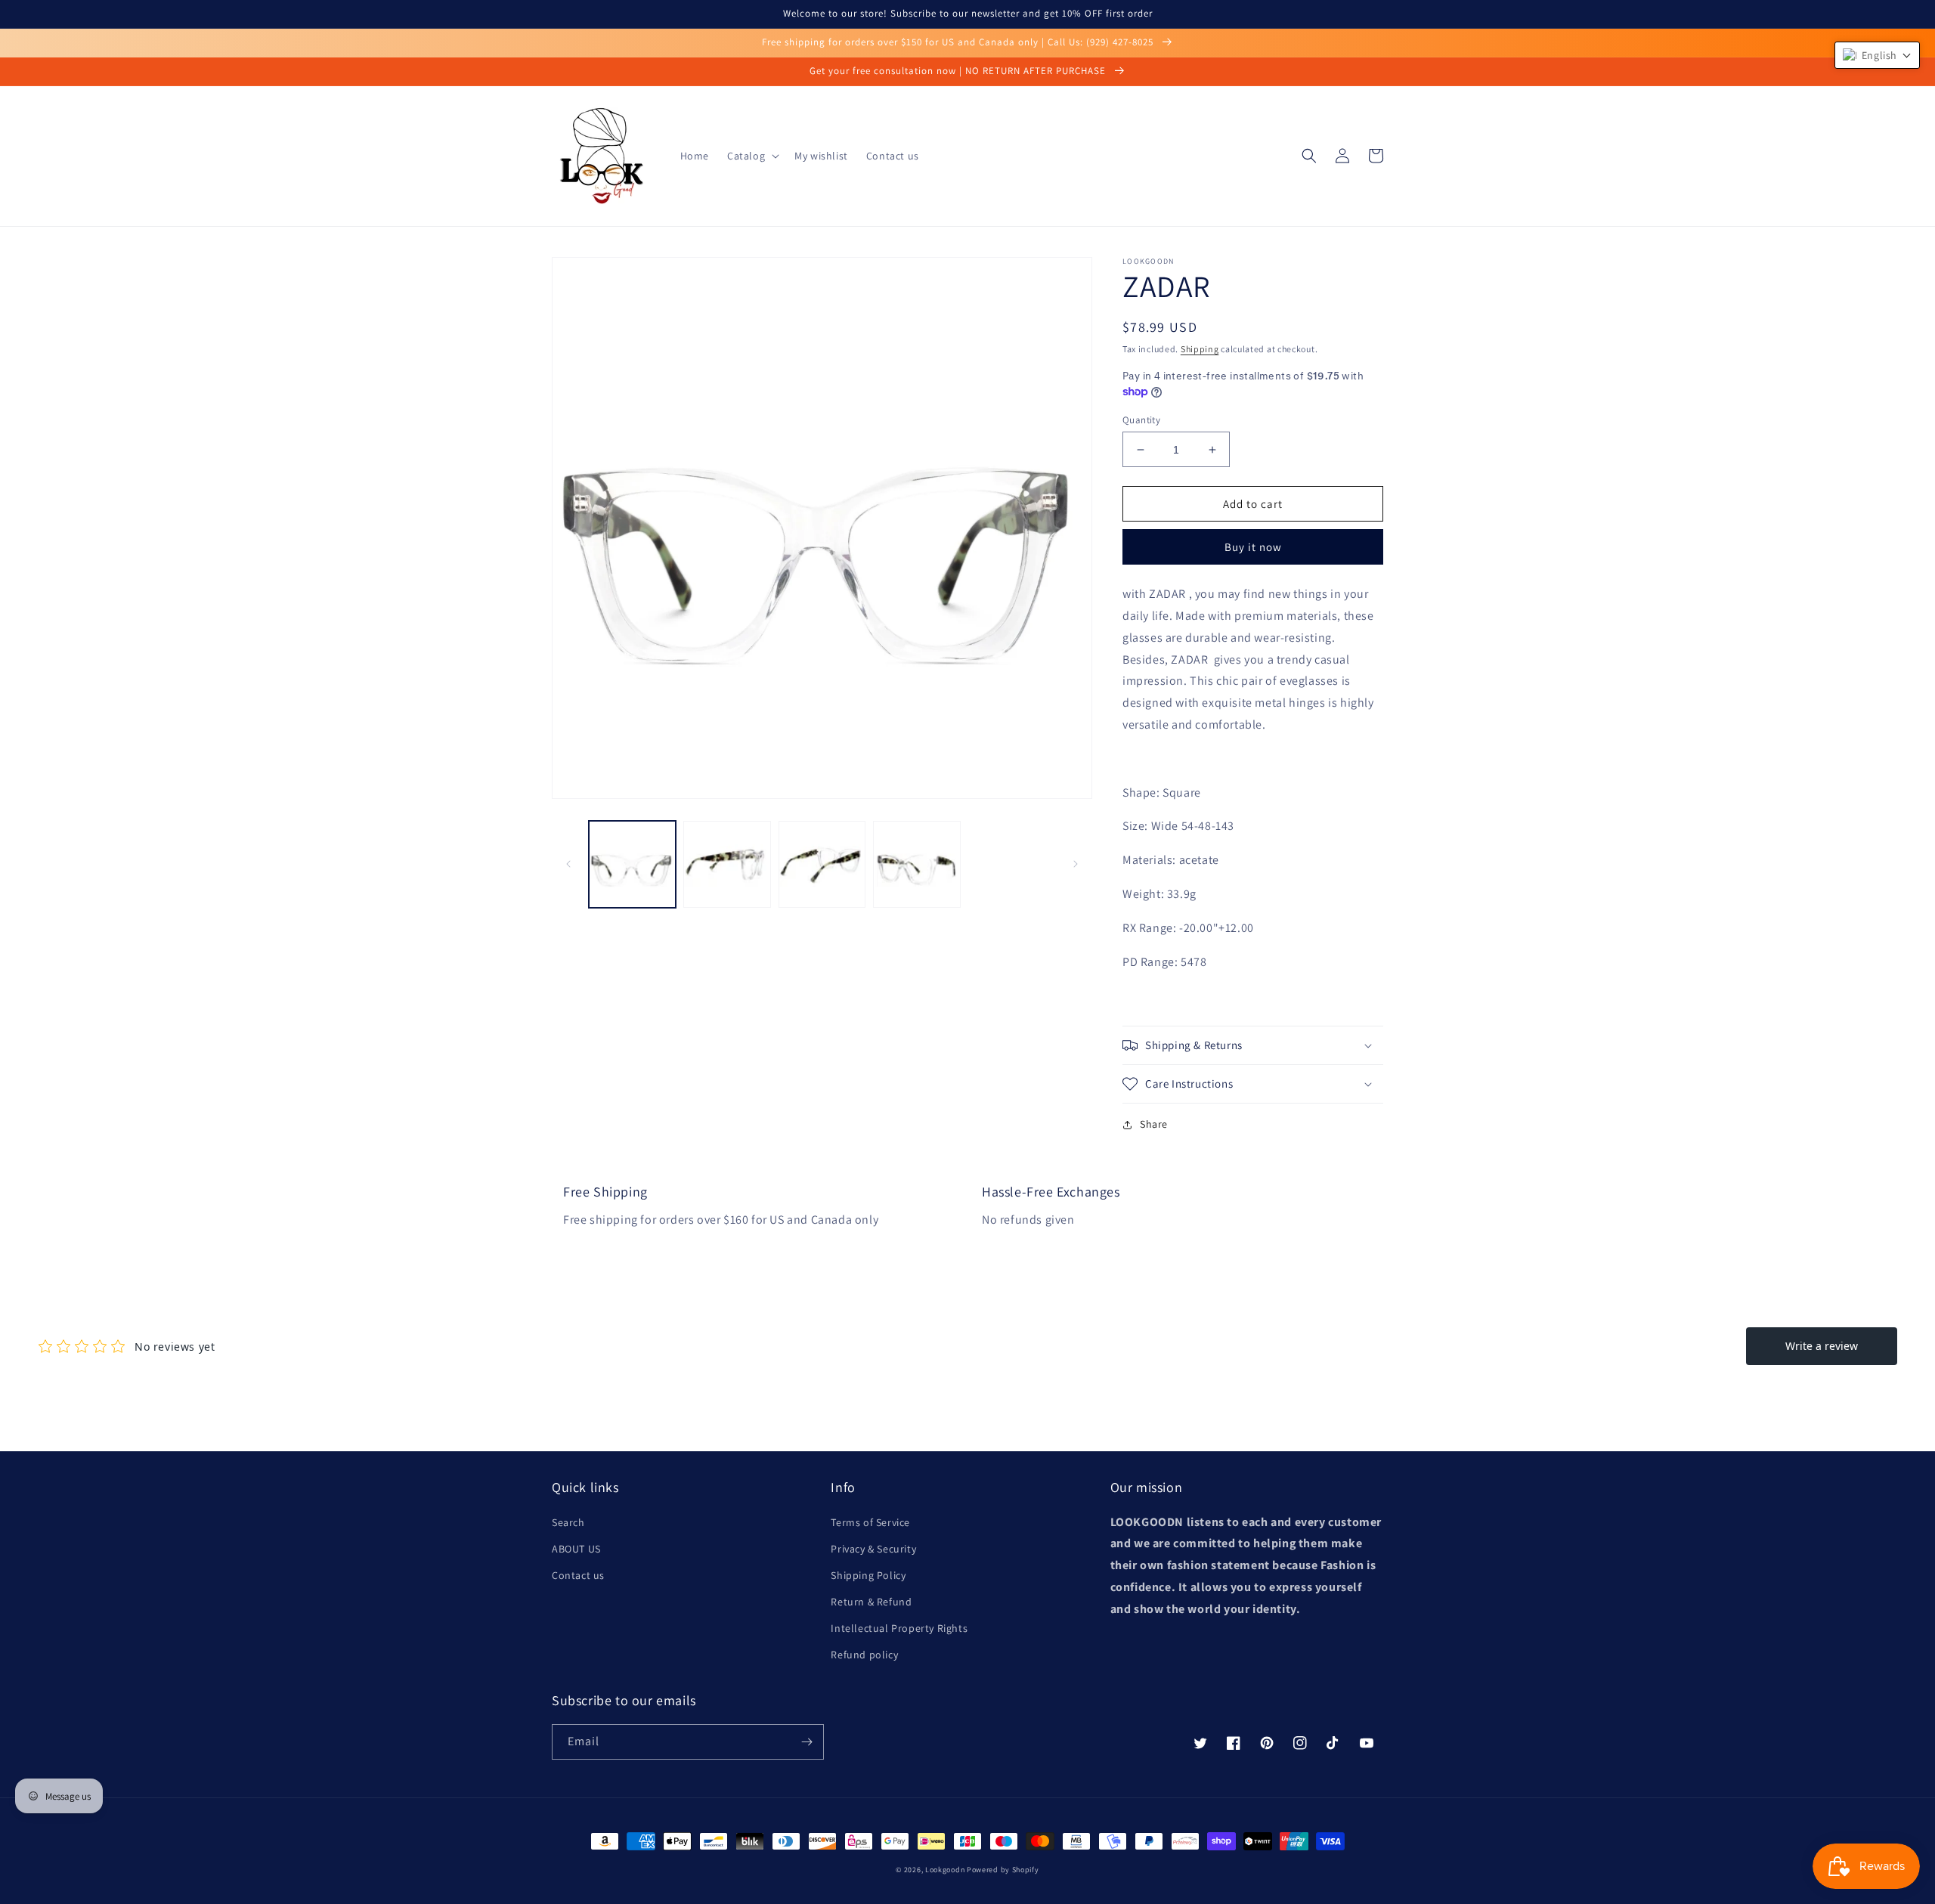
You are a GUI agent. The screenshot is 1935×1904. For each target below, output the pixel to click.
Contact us (578, 1575)
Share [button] (1154, 1124)
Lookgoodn (945, 1870)
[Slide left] (568, 864)
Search (568, 1522)
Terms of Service (870, 1522)
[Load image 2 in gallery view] (727, 864)
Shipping (1200, 349)
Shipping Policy (868, 1575)
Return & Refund (871, 1602)
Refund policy (864, 1655)
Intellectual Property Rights (899, 1628)
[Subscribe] (807, 1742)
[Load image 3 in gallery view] (822, 864)
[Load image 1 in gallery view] (632, 864)
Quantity (1141, 420)
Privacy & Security (873, 1549)
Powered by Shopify (1003, 1870)
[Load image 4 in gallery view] (916, 864)
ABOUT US (576, 1549)
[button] (752, 156)
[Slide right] (1076, 864)
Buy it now (1253, 547)
